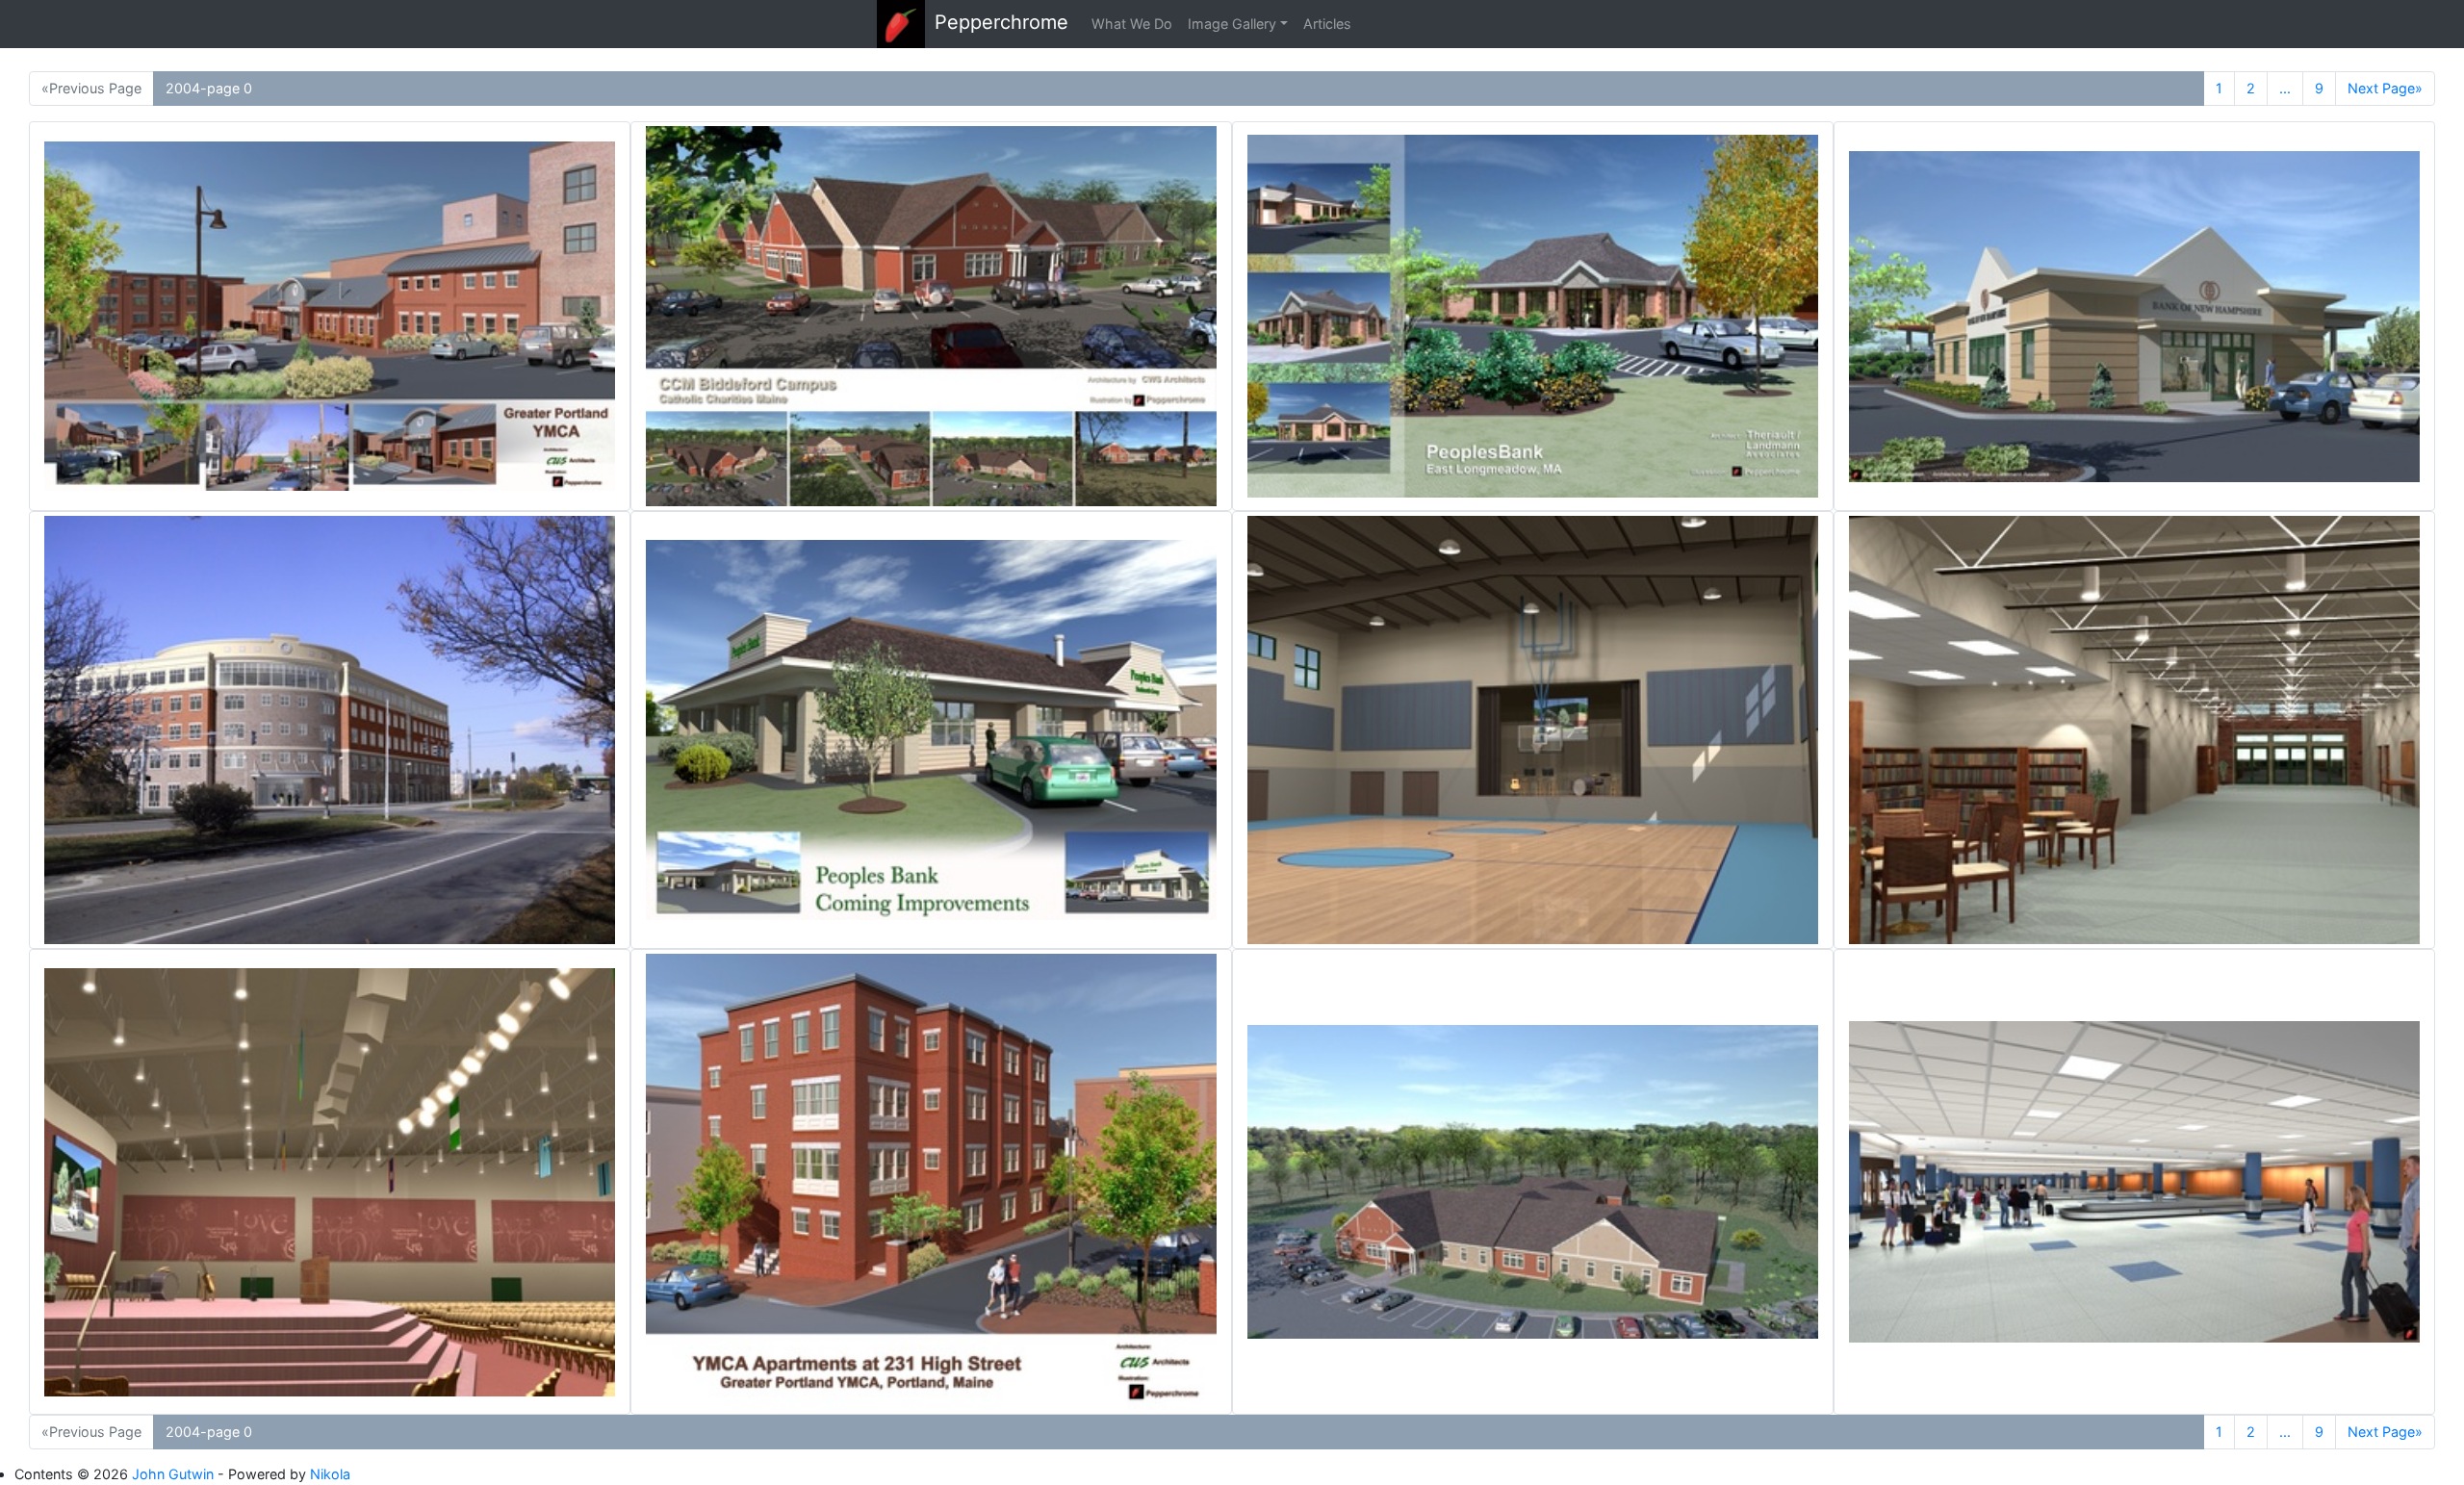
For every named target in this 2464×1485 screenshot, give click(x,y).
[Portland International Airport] (2134, 1182)
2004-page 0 (209, 88)
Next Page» (2385, 88)
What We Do (1132, 24)
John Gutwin (173, 1474)
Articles (1327, 24)
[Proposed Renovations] (330, 316)
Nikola (330, 1474)
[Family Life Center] (1533, 730)
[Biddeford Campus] (931, 316)
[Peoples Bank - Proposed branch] (1533, 316)
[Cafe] (2134, 730)
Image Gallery (1232, 24)
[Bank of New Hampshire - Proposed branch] (2134, 316)
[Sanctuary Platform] (330, 1182)
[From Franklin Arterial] (330, 730)
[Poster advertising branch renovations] (931, 730)
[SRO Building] (931, 1182)
